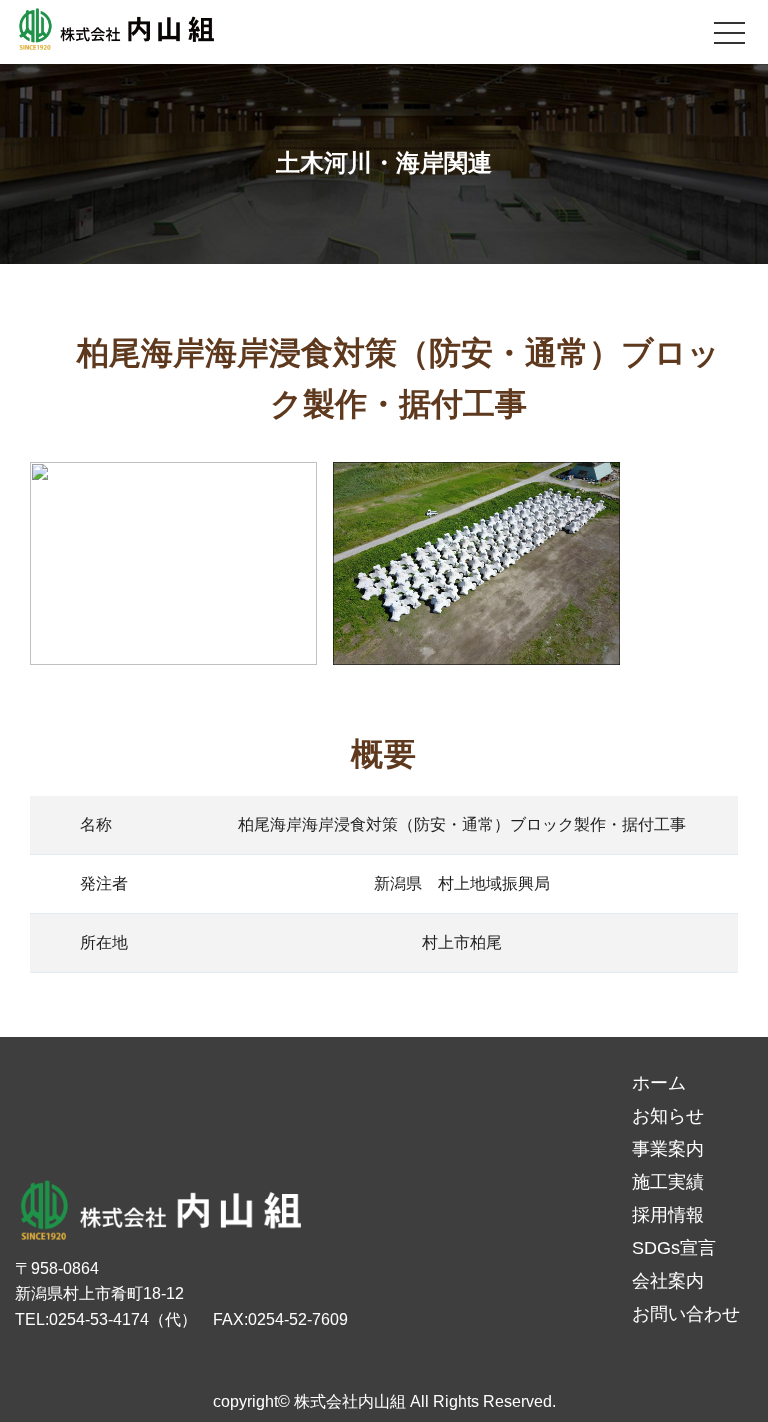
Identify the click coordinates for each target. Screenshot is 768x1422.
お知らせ (668, 1116)
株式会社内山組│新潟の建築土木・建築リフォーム (114, 32)
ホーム (659, 1083)
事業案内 (668, 1149)
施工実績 (668, 1182)
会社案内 (668, 1281)
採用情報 (668, 1215)
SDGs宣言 (674, 1248)
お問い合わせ (686, 1314)
